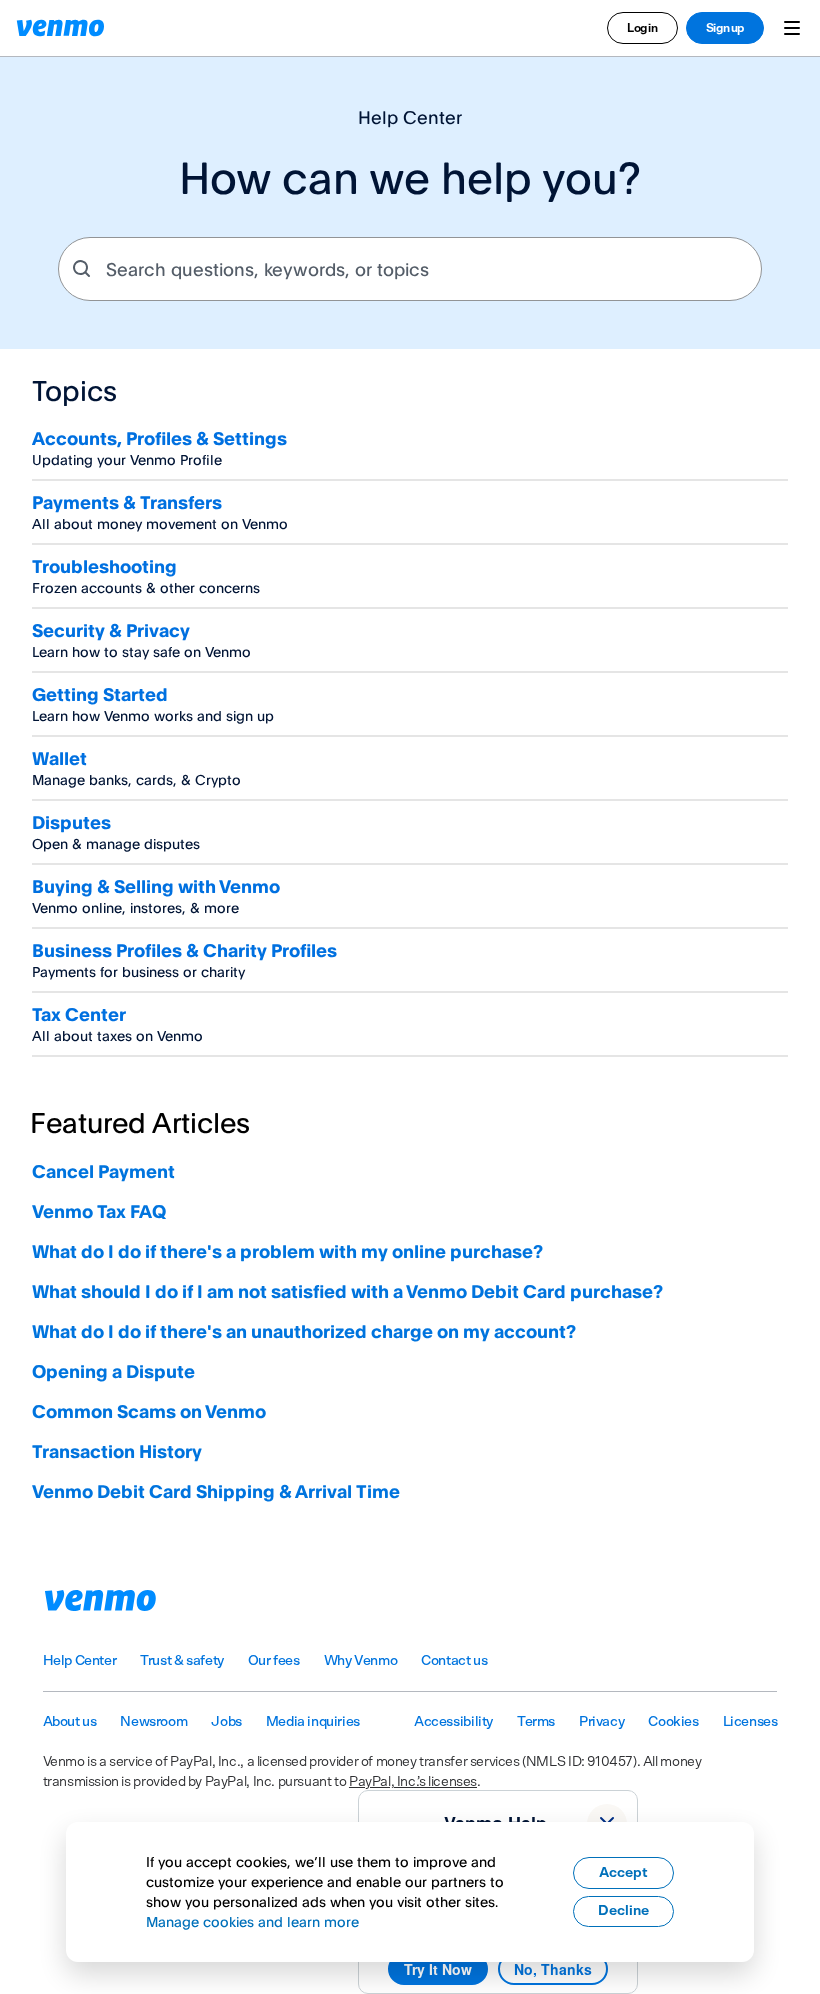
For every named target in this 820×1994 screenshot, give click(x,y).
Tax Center (79, 1014)
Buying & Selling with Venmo (156, 886)
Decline (623, 1911)
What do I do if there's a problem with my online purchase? (287, 1251)
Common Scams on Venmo (149, 1411)
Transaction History (117, 1451)
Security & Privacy (111, 630)
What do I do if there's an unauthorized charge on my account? (304, 1331)
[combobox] (410, 269)
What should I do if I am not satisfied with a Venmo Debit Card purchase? (347, 1291)
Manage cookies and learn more (252, 1921)
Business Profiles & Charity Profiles (184, 950)
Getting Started (100, 694)
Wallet (59, 758)
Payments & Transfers (127, 502)
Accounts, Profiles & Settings (159, 438)
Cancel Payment (103, 1171)
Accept (623, 1873)
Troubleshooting (104, 566)
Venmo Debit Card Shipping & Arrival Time (216, 1491)
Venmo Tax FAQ (99, 1211)
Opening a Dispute (113, 1371)
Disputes (71, 822)
